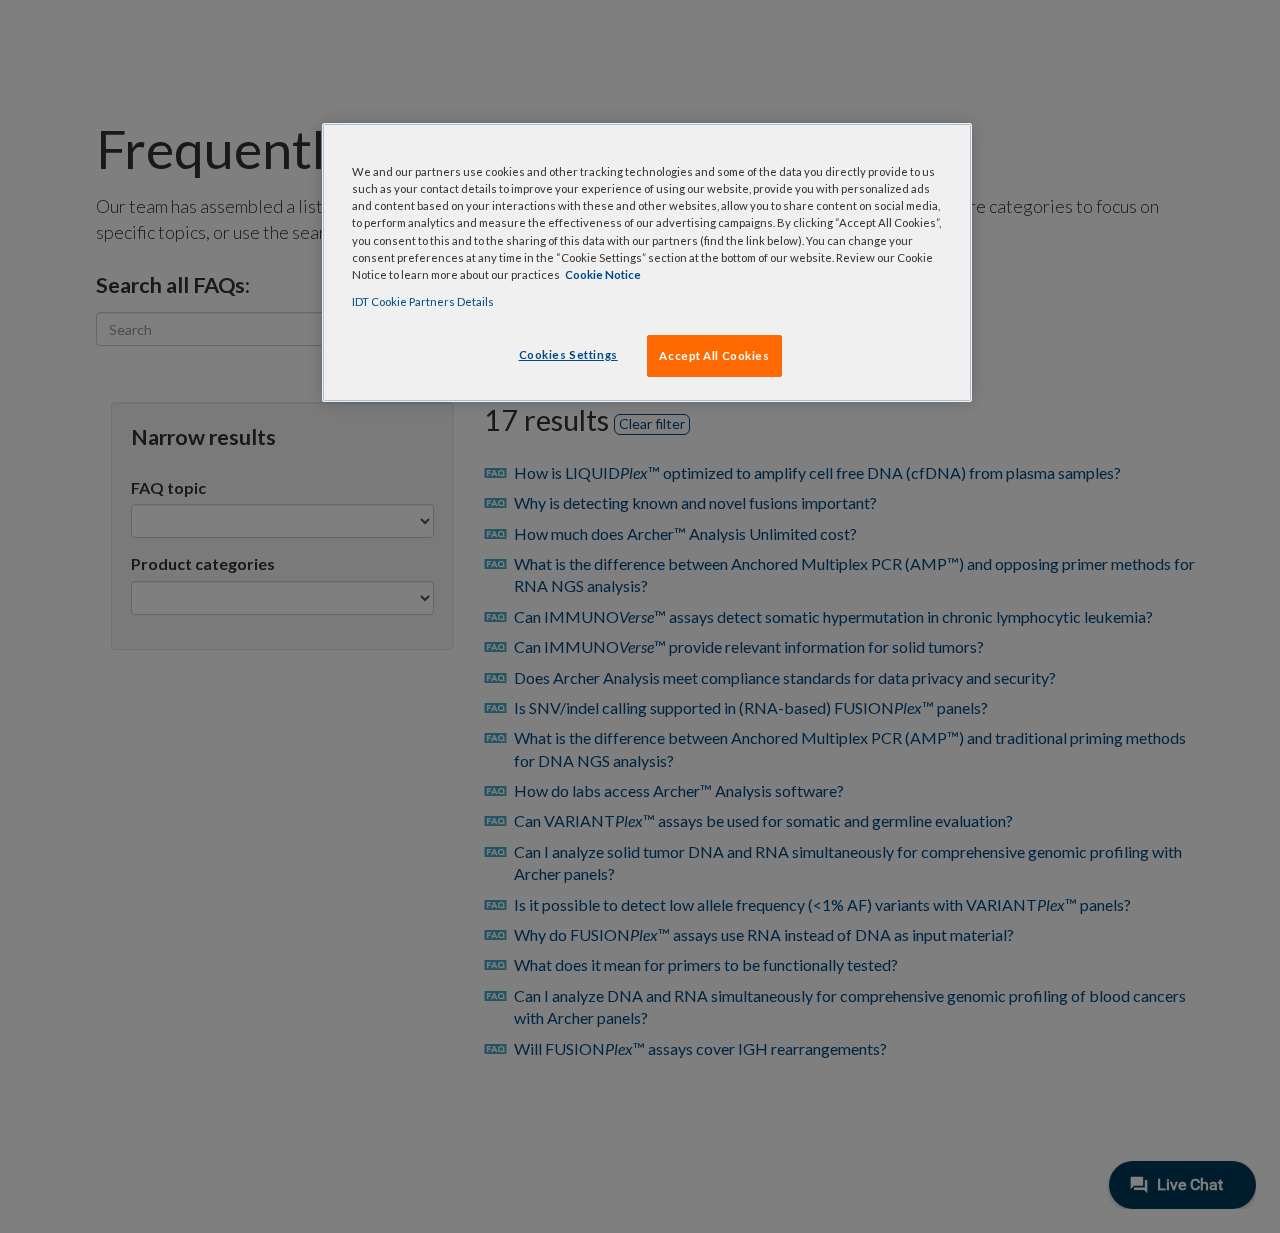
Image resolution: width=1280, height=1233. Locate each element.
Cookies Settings (568, 354)
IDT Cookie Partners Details (423, 301)
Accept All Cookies (714, 355)
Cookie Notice (603, 274)
